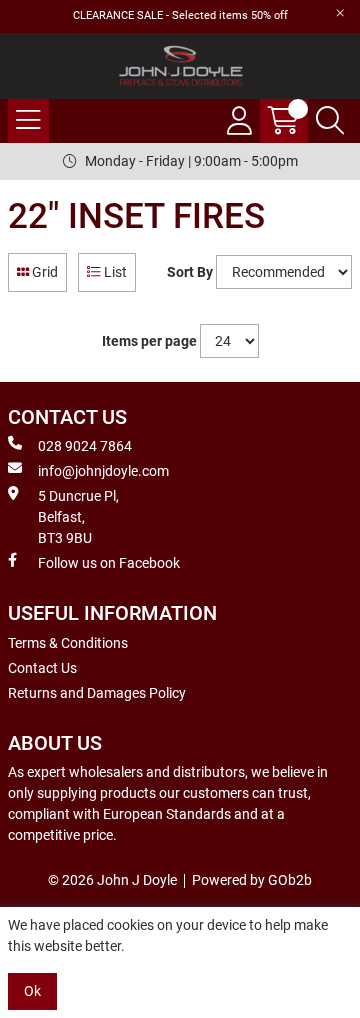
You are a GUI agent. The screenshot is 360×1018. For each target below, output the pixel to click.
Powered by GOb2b (252, 880)
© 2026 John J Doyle (112, 880)
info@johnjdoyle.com (103, 471)
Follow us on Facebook (109, 563)
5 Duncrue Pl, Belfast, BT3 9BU (78, 517)
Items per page (149, 341)
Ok (32, 991)
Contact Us (42, 668)
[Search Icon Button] (330, 121)
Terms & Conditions (68, 643)
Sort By (190, 272)
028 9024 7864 (85, 446)
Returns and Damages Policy (97, 693)
